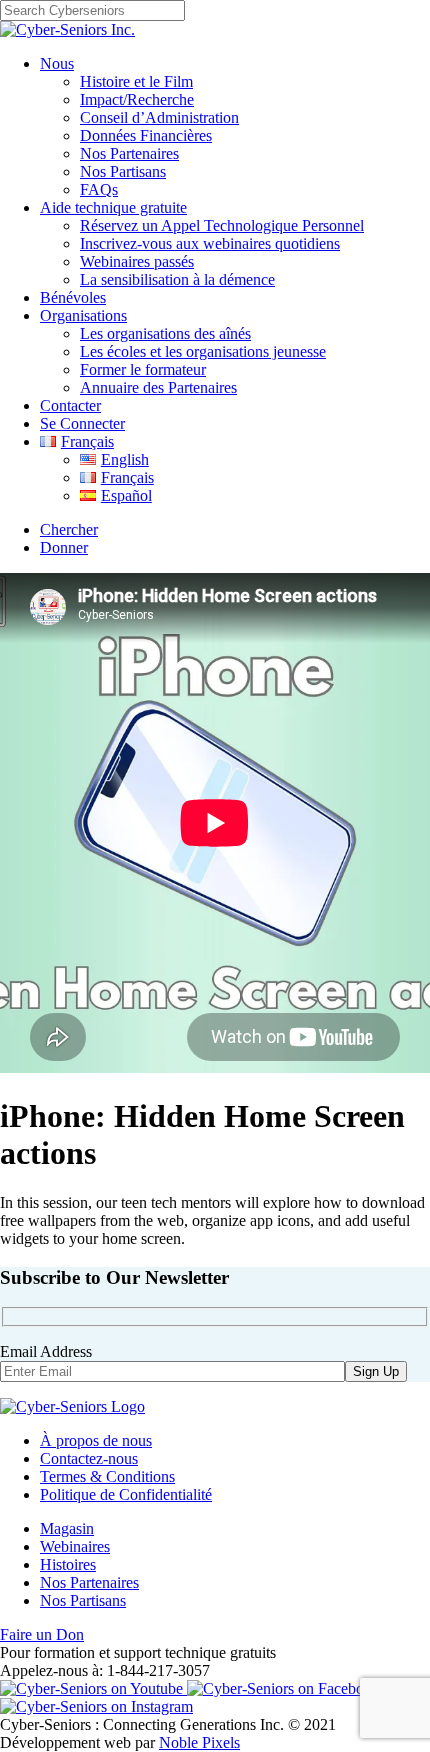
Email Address (46, 1351)
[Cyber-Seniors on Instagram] (96, 1706)
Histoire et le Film (136, 81)
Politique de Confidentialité (126, 1494)
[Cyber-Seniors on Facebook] (283, 1688)
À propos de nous (96, 1440)
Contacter (70, 405)
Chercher (69, 529)
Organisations (83, 315)
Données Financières (146, 135)
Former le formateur (143, 369)
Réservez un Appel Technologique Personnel (222, 225)
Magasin (67, 1528)
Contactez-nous (89, 1458)
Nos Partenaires (129, 153)
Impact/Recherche (137, 99)
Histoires (68, 1564)
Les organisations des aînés (165, 333)
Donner (64, 547)
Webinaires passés (137, 261)
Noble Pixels (199, 1742)
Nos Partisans (123, 171)
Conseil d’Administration (159, 117)
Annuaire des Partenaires (158, 387)
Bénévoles (73, 297)
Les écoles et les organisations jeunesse (203, 351)
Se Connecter (82, 423)
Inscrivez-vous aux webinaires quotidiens (210, 243)
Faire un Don (42, 1634)
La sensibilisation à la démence (177, 279)
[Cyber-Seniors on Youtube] (93, 1688)
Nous (57, 63)
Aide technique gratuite (113, 207)
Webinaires (75, 1546)
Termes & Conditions (107, 1476)
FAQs (99, 189)
